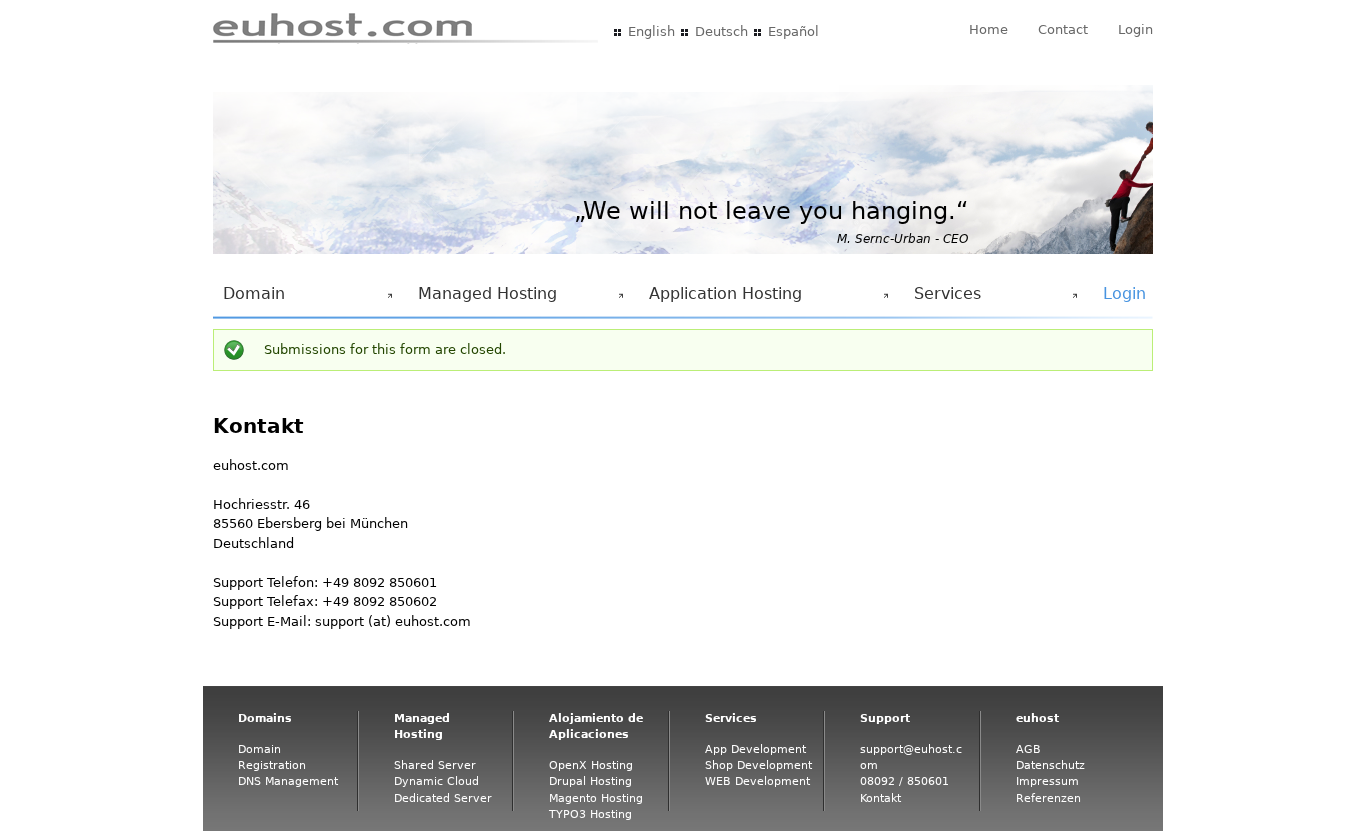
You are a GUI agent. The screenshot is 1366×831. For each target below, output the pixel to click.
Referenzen (1048, 798)
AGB (1028, 749)
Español (793, 31)
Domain (249, 299)
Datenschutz (1050, 765)
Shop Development (758, 765)
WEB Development (757, 781)
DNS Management (288, 781)
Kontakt (880, 798)
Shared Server (435, 765)
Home (988, 29)
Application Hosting (720, 299)
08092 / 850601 (904, 781)
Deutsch (721, 31)
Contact (1063, 29)
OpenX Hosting (591, 765)
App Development (755, 749)
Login (1135, 29)
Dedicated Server (443, 798)
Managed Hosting (482, 299)
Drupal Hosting (590, 781)
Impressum (1047, 781)
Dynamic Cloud (436, 781)
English (651, 31)
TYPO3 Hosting (590, 814)
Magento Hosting (596, 798)
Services (942, 299)
